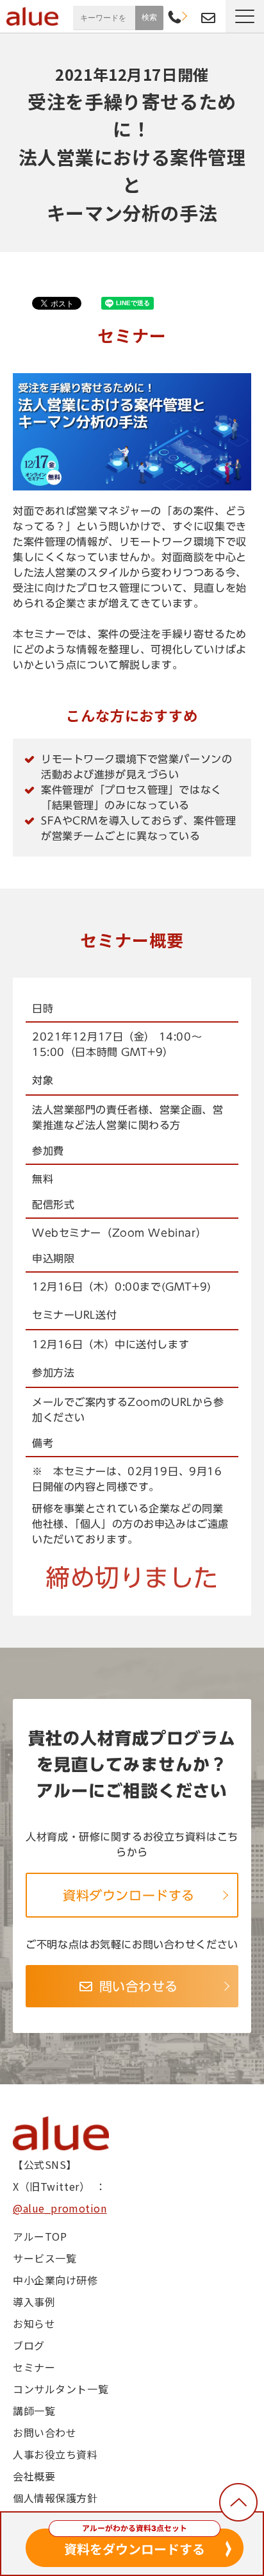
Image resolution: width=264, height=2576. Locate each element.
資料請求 (191, 16)
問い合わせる (139, 1986)
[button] (245, 16)
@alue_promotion (60, 2208)
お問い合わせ (208, 18)
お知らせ (34, 2323)
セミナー (34, 2367)
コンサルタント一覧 (61, 2389)
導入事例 (34, 2302)
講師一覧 (34, 2411)
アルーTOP (40, 2236)
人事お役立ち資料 (55, 2454)
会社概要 (34, 2476)
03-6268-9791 (175, 18)
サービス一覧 (45, 2258)
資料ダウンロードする (129, 1895)
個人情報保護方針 (55, 2498)
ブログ (29, 2345)
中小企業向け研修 (55, 2280)
